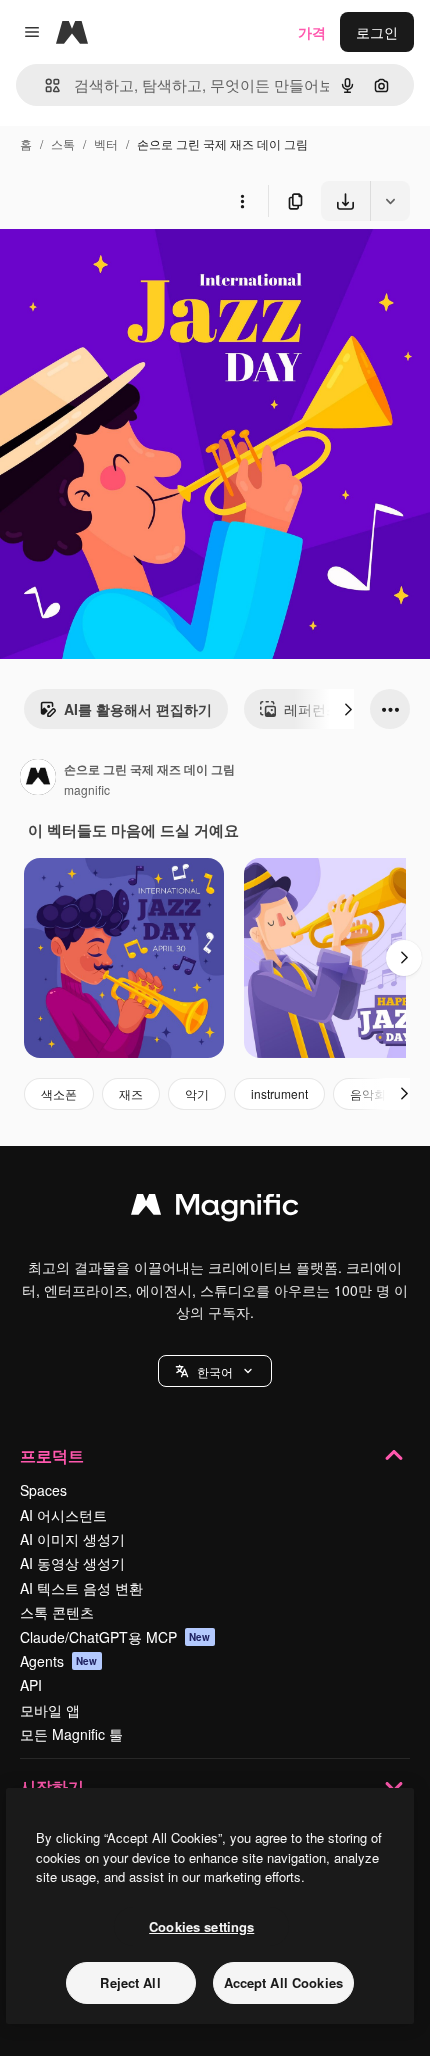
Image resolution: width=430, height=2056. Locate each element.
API (31, 1685)
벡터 (106, 143)
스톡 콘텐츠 (57, 1612)
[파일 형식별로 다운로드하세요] (390, 201)
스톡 (63, 143)
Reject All (130, 1982)
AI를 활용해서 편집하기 (138, 709)
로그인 (377, 32)
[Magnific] (215, 1209)
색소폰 (59, 1093)
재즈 (131, 1093)
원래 (115, 267)
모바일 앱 (50, 1710)
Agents (59, 1661)
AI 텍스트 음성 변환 (81, 1588)
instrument (279, 1093)
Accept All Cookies (283, 1982)
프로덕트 (52, 1455)
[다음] (348, 709)
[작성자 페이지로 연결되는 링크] (38, 779)
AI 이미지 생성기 (72, 1539)
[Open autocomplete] (44, 85)
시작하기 (52, 1786)
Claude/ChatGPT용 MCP (115, 1637)
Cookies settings (201, 1926)
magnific (87, 789)
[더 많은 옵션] (242, 201)
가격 (312, 32)
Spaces (43, 1490)
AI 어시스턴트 (63, 1515)
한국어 (215, 1371)
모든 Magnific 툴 (71, 1734)
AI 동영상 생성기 (72, 1563)
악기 (197, 1093)
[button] (215, 1371)
